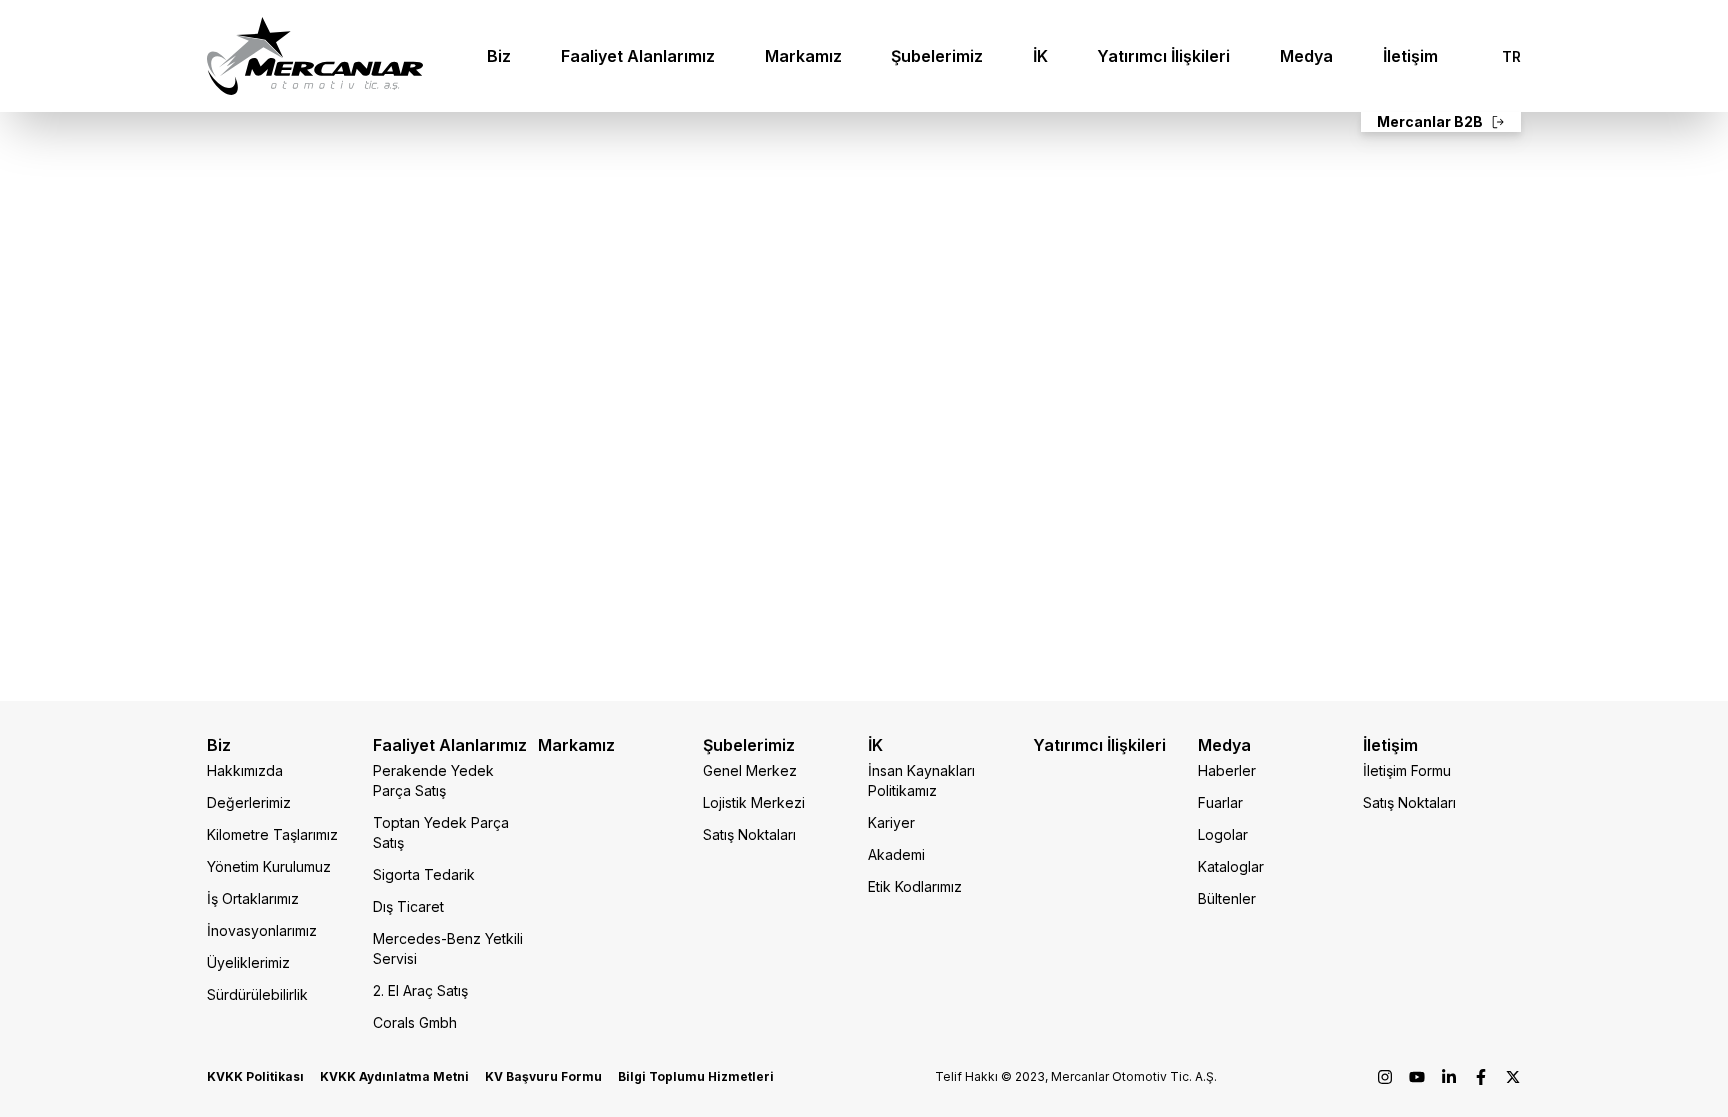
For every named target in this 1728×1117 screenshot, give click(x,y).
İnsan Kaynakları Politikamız (921, 780)
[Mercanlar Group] (315, 56)
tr (1511, 56)
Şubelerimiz (937, 56)
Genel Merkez (750, 770)
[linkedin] (1449, 1077)
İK (1040, 56)
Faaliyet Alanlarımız (638, 56)
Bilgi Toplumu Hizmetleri (696, 1076)
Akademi (896, 854)
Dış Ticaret (408, 906)
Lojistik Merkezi (754, 802)
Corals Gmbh (415, 1022)
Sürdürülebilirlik (257, 994)
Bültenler (1227, 898)
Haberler (1227, 770)
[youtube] (1417, 1077)
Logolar (1223, 834)
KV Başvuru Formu (543, 1076)
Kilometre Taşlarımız (272, 834)
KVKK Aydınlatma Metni (394, 1076)
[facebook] (1481, 1077)
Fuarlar (1220, 802)
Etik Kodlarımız (915, 886)
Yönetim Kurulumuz (269, 866)
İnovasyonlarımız (262, 930)
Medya (1306, 56)
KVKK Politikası (255, 1076)
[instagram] (1385, 1077)
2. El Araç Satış (420, 990)
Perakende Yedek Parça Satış (433, 780)
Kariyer (891, 822)
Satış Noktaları (749, 834)
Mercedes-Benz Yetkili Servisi (448, 948)
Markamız (803, 56)
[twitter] (1513, 1077)
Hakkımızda (245, 770)
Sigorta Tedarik (424, 874)
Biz (499, 56)
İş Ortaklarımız (253, 898)
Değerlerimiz (249, 802)
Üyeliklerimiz (248, 962)
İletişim (1410, 56)
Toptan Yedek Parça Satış (441, 832)
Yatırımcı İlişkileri (1163, 56)
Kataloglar (1231, 866)
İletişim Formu (1407, 770)
